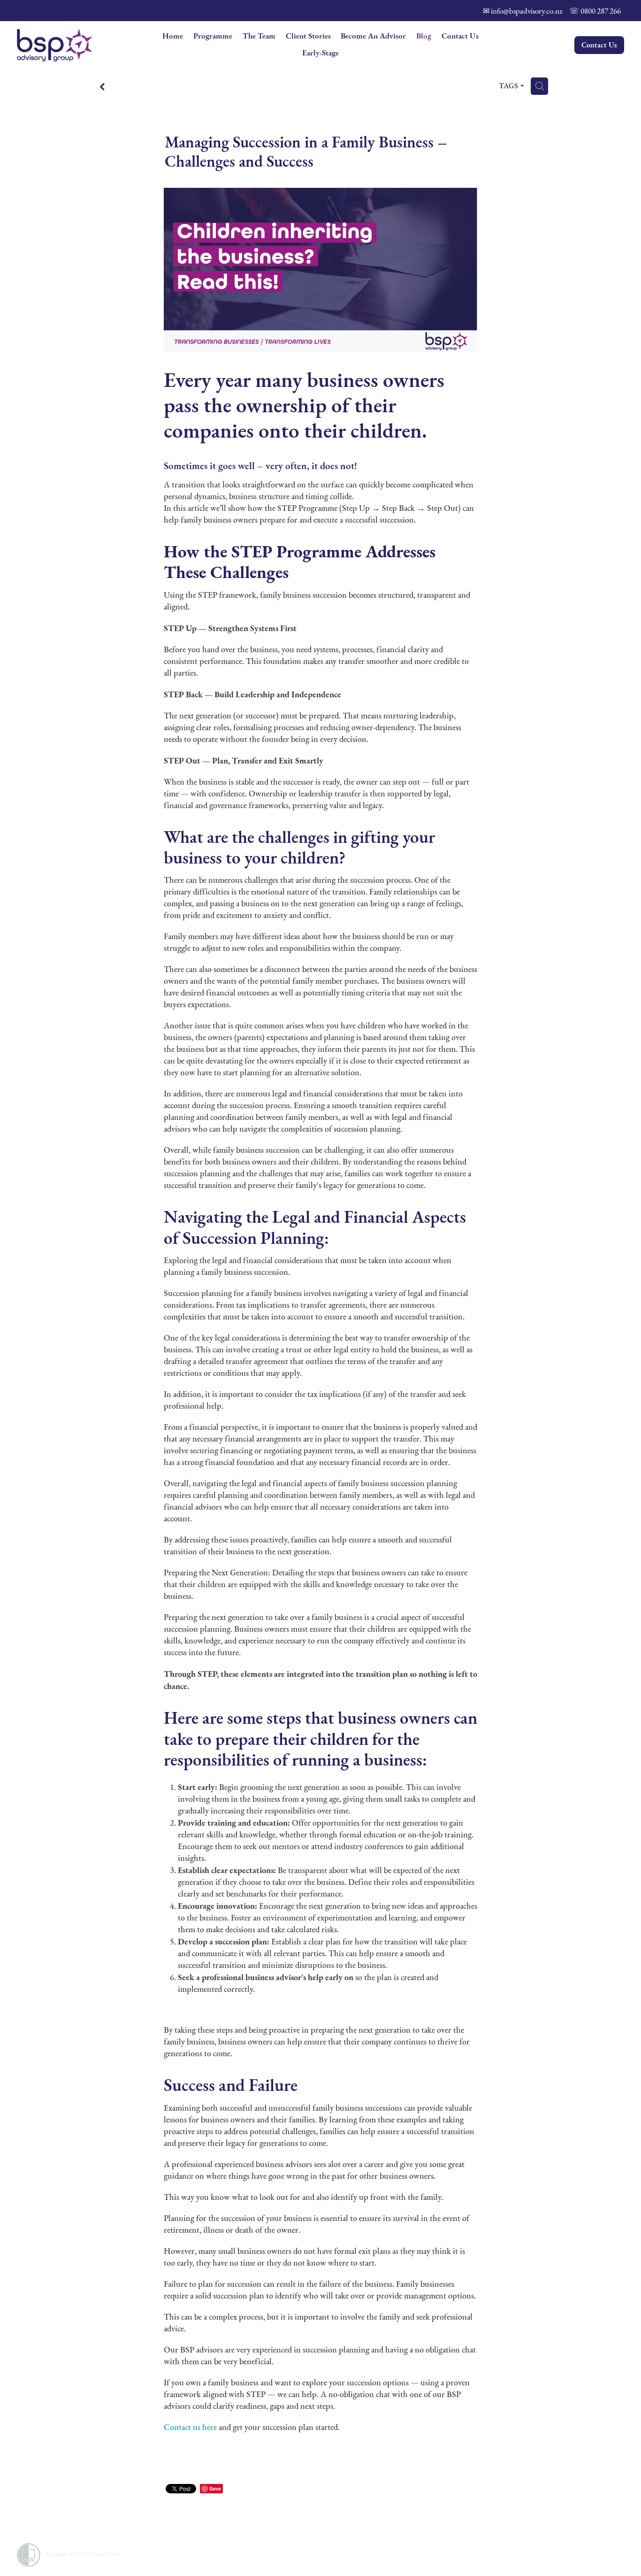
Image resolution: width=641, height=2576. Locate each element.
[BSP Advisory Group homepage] (78, 45)
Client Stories (308, 36)
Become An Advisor (373, 36)
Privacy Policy (104, 2554)
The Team (259, 36)
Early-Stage (320, 53)
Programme (213, 36)
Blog (424, 36)
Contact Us (460, 36)
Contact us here (190, 2427)
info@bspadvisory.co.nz (527, 11)
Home (173, 36)
